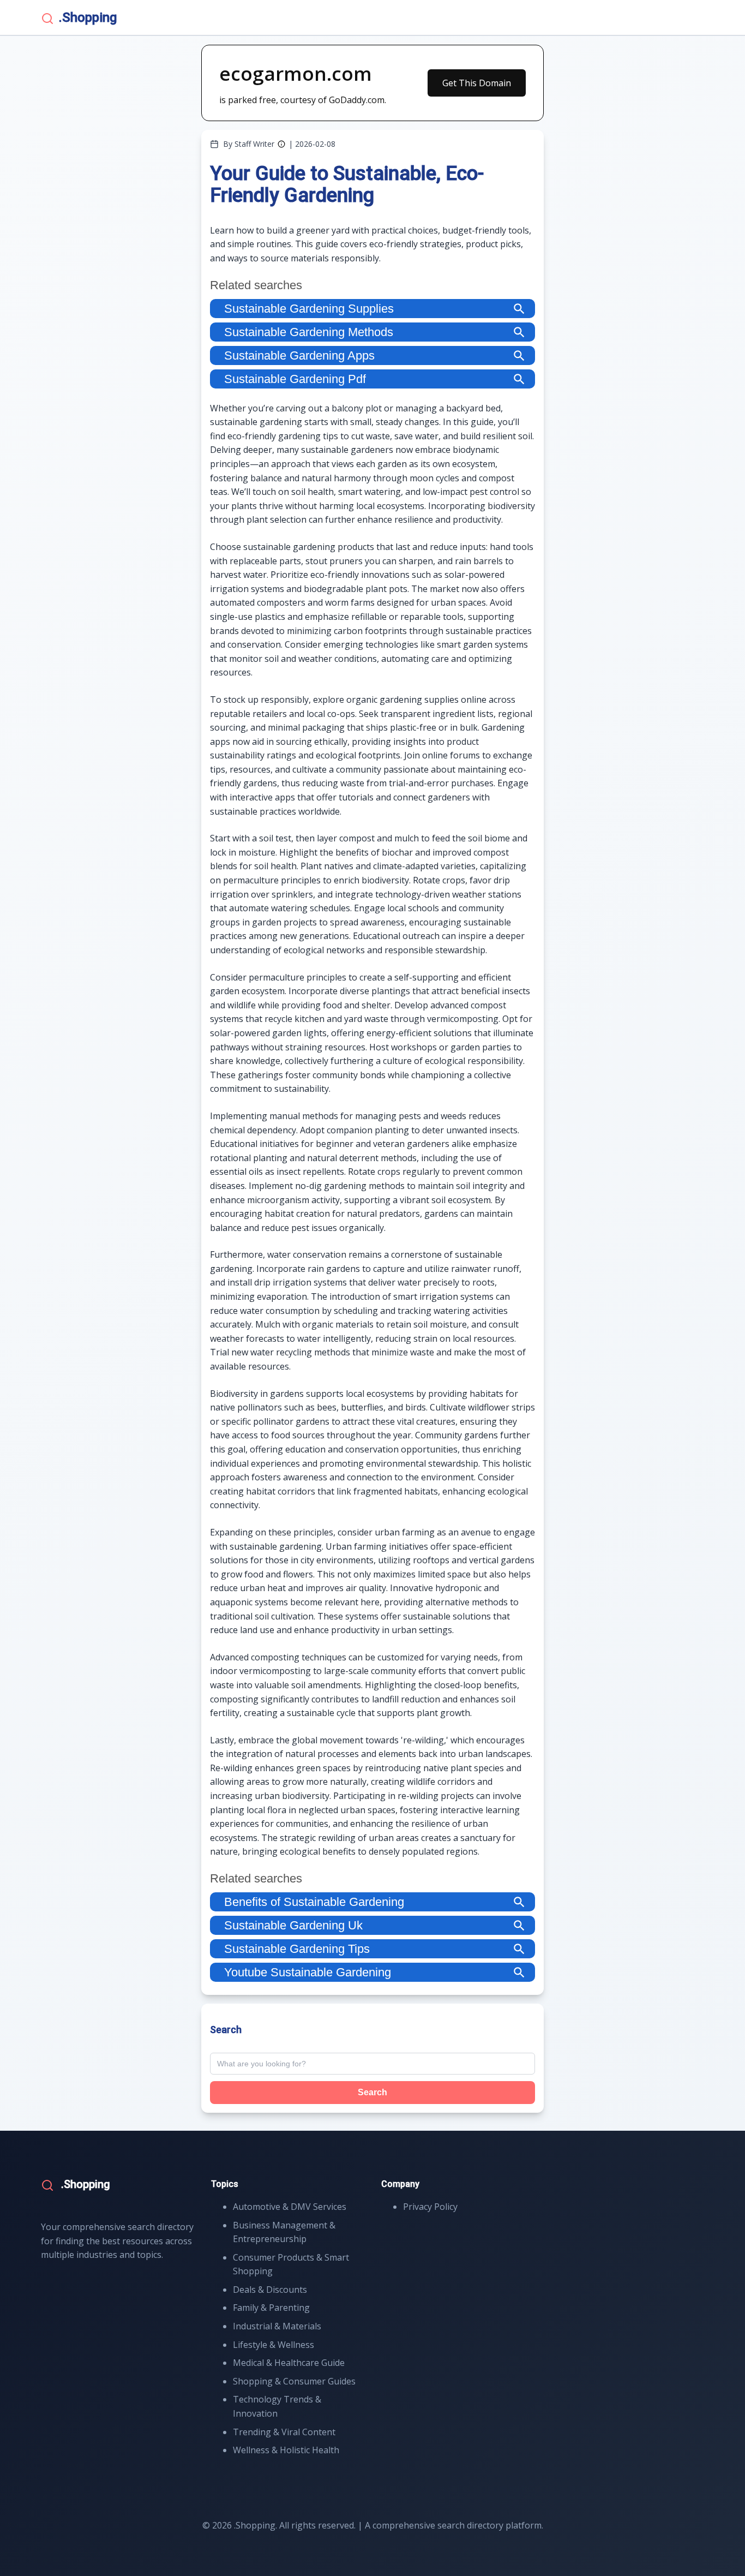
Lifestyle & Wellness (274, 2345)
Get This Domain (477, 83)
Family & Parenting (271, 2308)
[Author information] (281, 144)
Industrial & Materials (277, 2326)
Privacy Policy (430, 2207)
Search (372, 2092)
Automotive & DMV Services (290, 2207)
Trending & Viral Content (284, 2432)
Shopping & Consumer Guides (294, 2381)
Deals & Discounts (270, 2290)
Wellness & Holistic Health (286, 2450)
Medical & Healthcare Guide (289, 2363)
